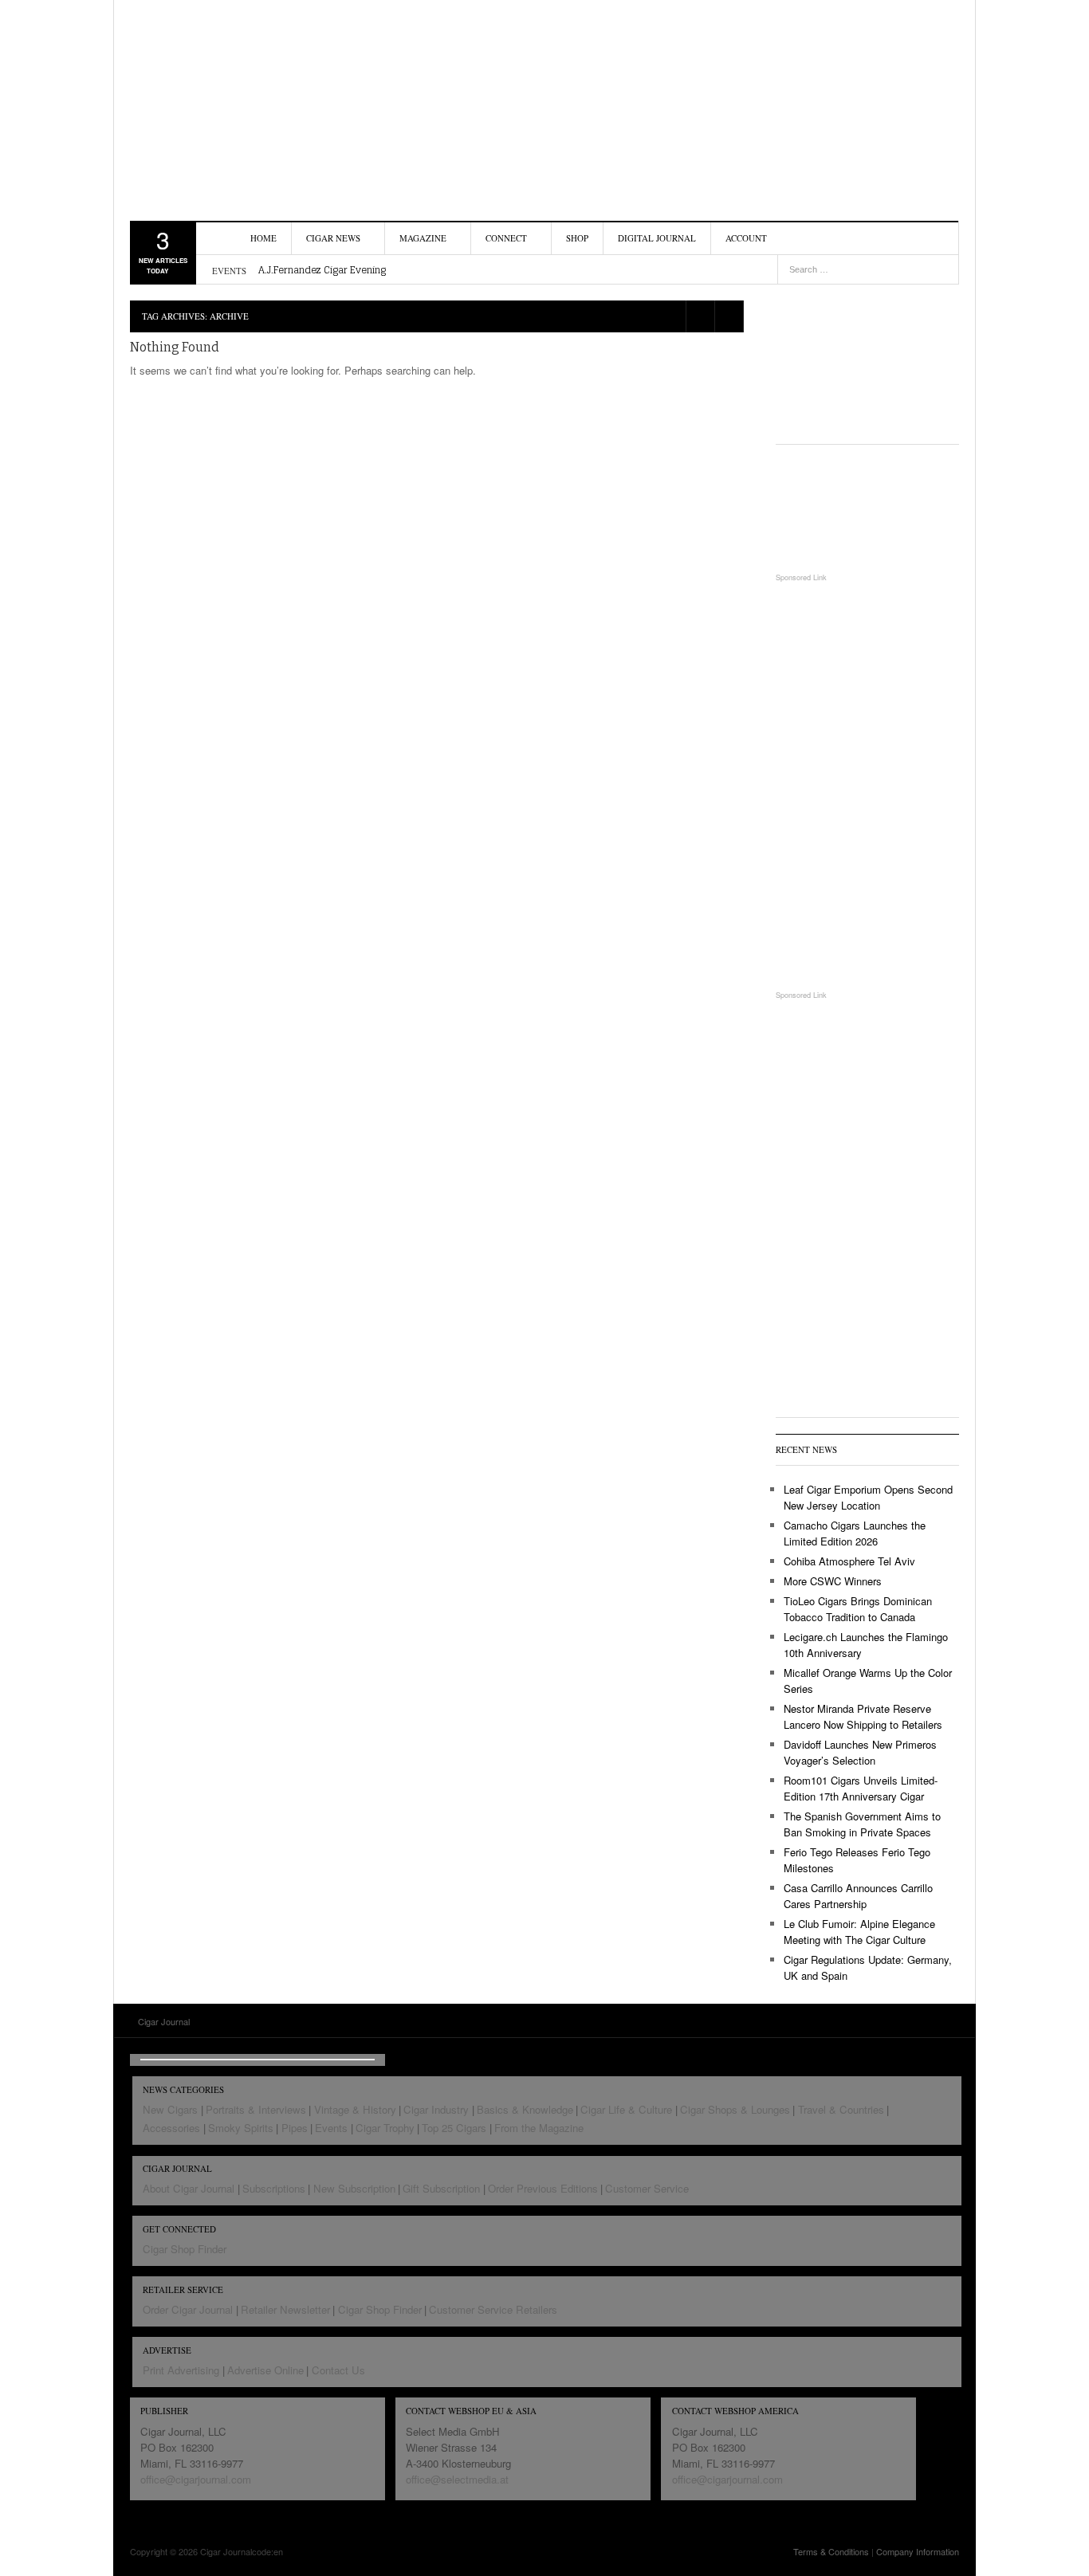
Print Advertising (181, 2370)
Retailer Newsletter (285, 2309)
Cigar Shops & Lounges (735, 2109)
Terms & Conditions (831, 2551)
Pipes (295, 2128)
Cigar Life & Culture (626, 2109)
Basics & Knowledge (525, 2109)
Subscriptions (274, 2188)
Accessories (171, 2128)
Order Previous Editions (543, 2188)
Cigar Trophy (385, 2128)
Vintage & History (355, 2109)
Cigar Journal (222, 100)
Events (331, 2128)
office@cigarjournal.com (196, 2479)
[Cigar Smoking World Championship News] (867, 508)
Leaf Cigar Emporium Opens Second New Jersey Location (868, 1497)
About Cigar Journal (189, 2188)
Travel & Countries (841, 2109)
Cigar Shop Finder (185, 2249)
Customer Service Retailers (493, 2309)
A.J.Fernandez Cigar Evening (322, 270)
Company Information (918, 2551)
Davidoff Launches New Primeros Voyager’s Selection (860, 1752)
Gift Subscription (441, 2188)
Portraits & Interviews (256, 2109)
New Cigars (170, 2109)
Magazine (423, 238)
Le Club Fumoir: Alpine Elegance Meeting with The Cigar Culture (859, 1932)
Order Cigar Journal (188, 2309)
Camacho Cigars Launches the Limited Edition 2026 (855, 1533)
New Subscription (354, 2188)
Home (263, 238)
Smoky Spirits (241, 2128)
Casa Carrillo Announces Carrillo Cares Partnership (858, 1896)
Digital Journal (657, 238)
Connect (506, 238)
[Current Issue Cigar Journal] (867, 358)
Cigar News (333, 238)
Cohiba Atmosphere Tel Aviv (849, 1561)
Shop (577, 238)
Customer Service (647, 2188)
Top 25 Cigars (454, 2128)
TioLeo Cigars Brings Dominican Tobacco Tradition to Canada (858, 1609)
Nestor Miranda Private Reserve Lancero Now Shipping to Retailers (863, 1716)
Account (746, 238)
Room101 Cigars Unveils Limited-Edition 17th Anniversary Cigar (861, 1788)
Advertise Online (265, 2370)
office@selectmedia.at (457, 2479)
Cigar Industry (436, 2109)
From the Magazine (539, 2128)
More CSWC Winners (833, 1581)
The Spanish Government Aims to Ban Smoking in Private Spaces (862, 1824)
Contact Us (338, 2370)
